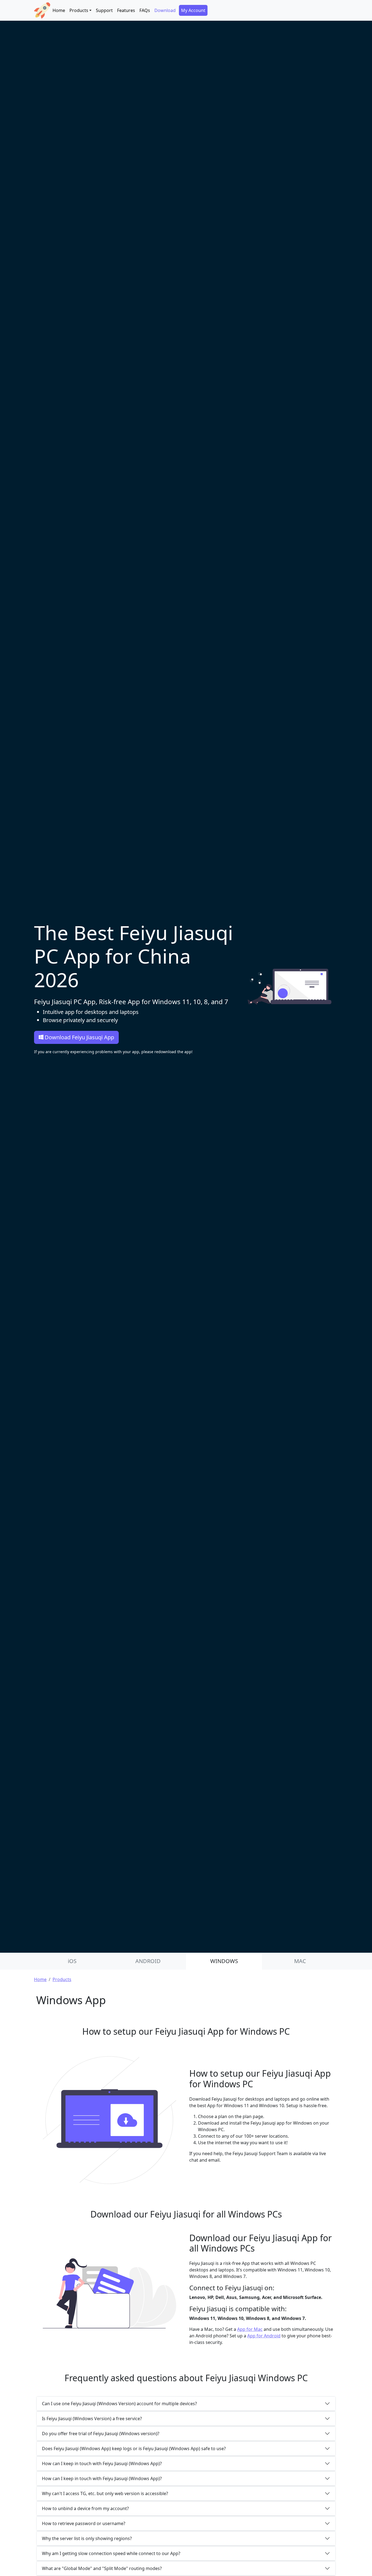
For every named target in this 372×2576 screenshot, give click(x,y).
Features (126, 10)
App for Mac (250, 2329)
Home (59, 10)
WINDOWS (224, 1961)
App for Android (264, 2336)
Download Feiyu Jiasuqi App (79, 1037)
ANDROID (148, 1961)
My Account (193, 10)
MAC (300, 1961)
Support (104, 10)
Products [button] (79, 10)
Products (62, 1979)
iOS (72, 1961)
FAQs (145, 10)
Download (165, 10)
